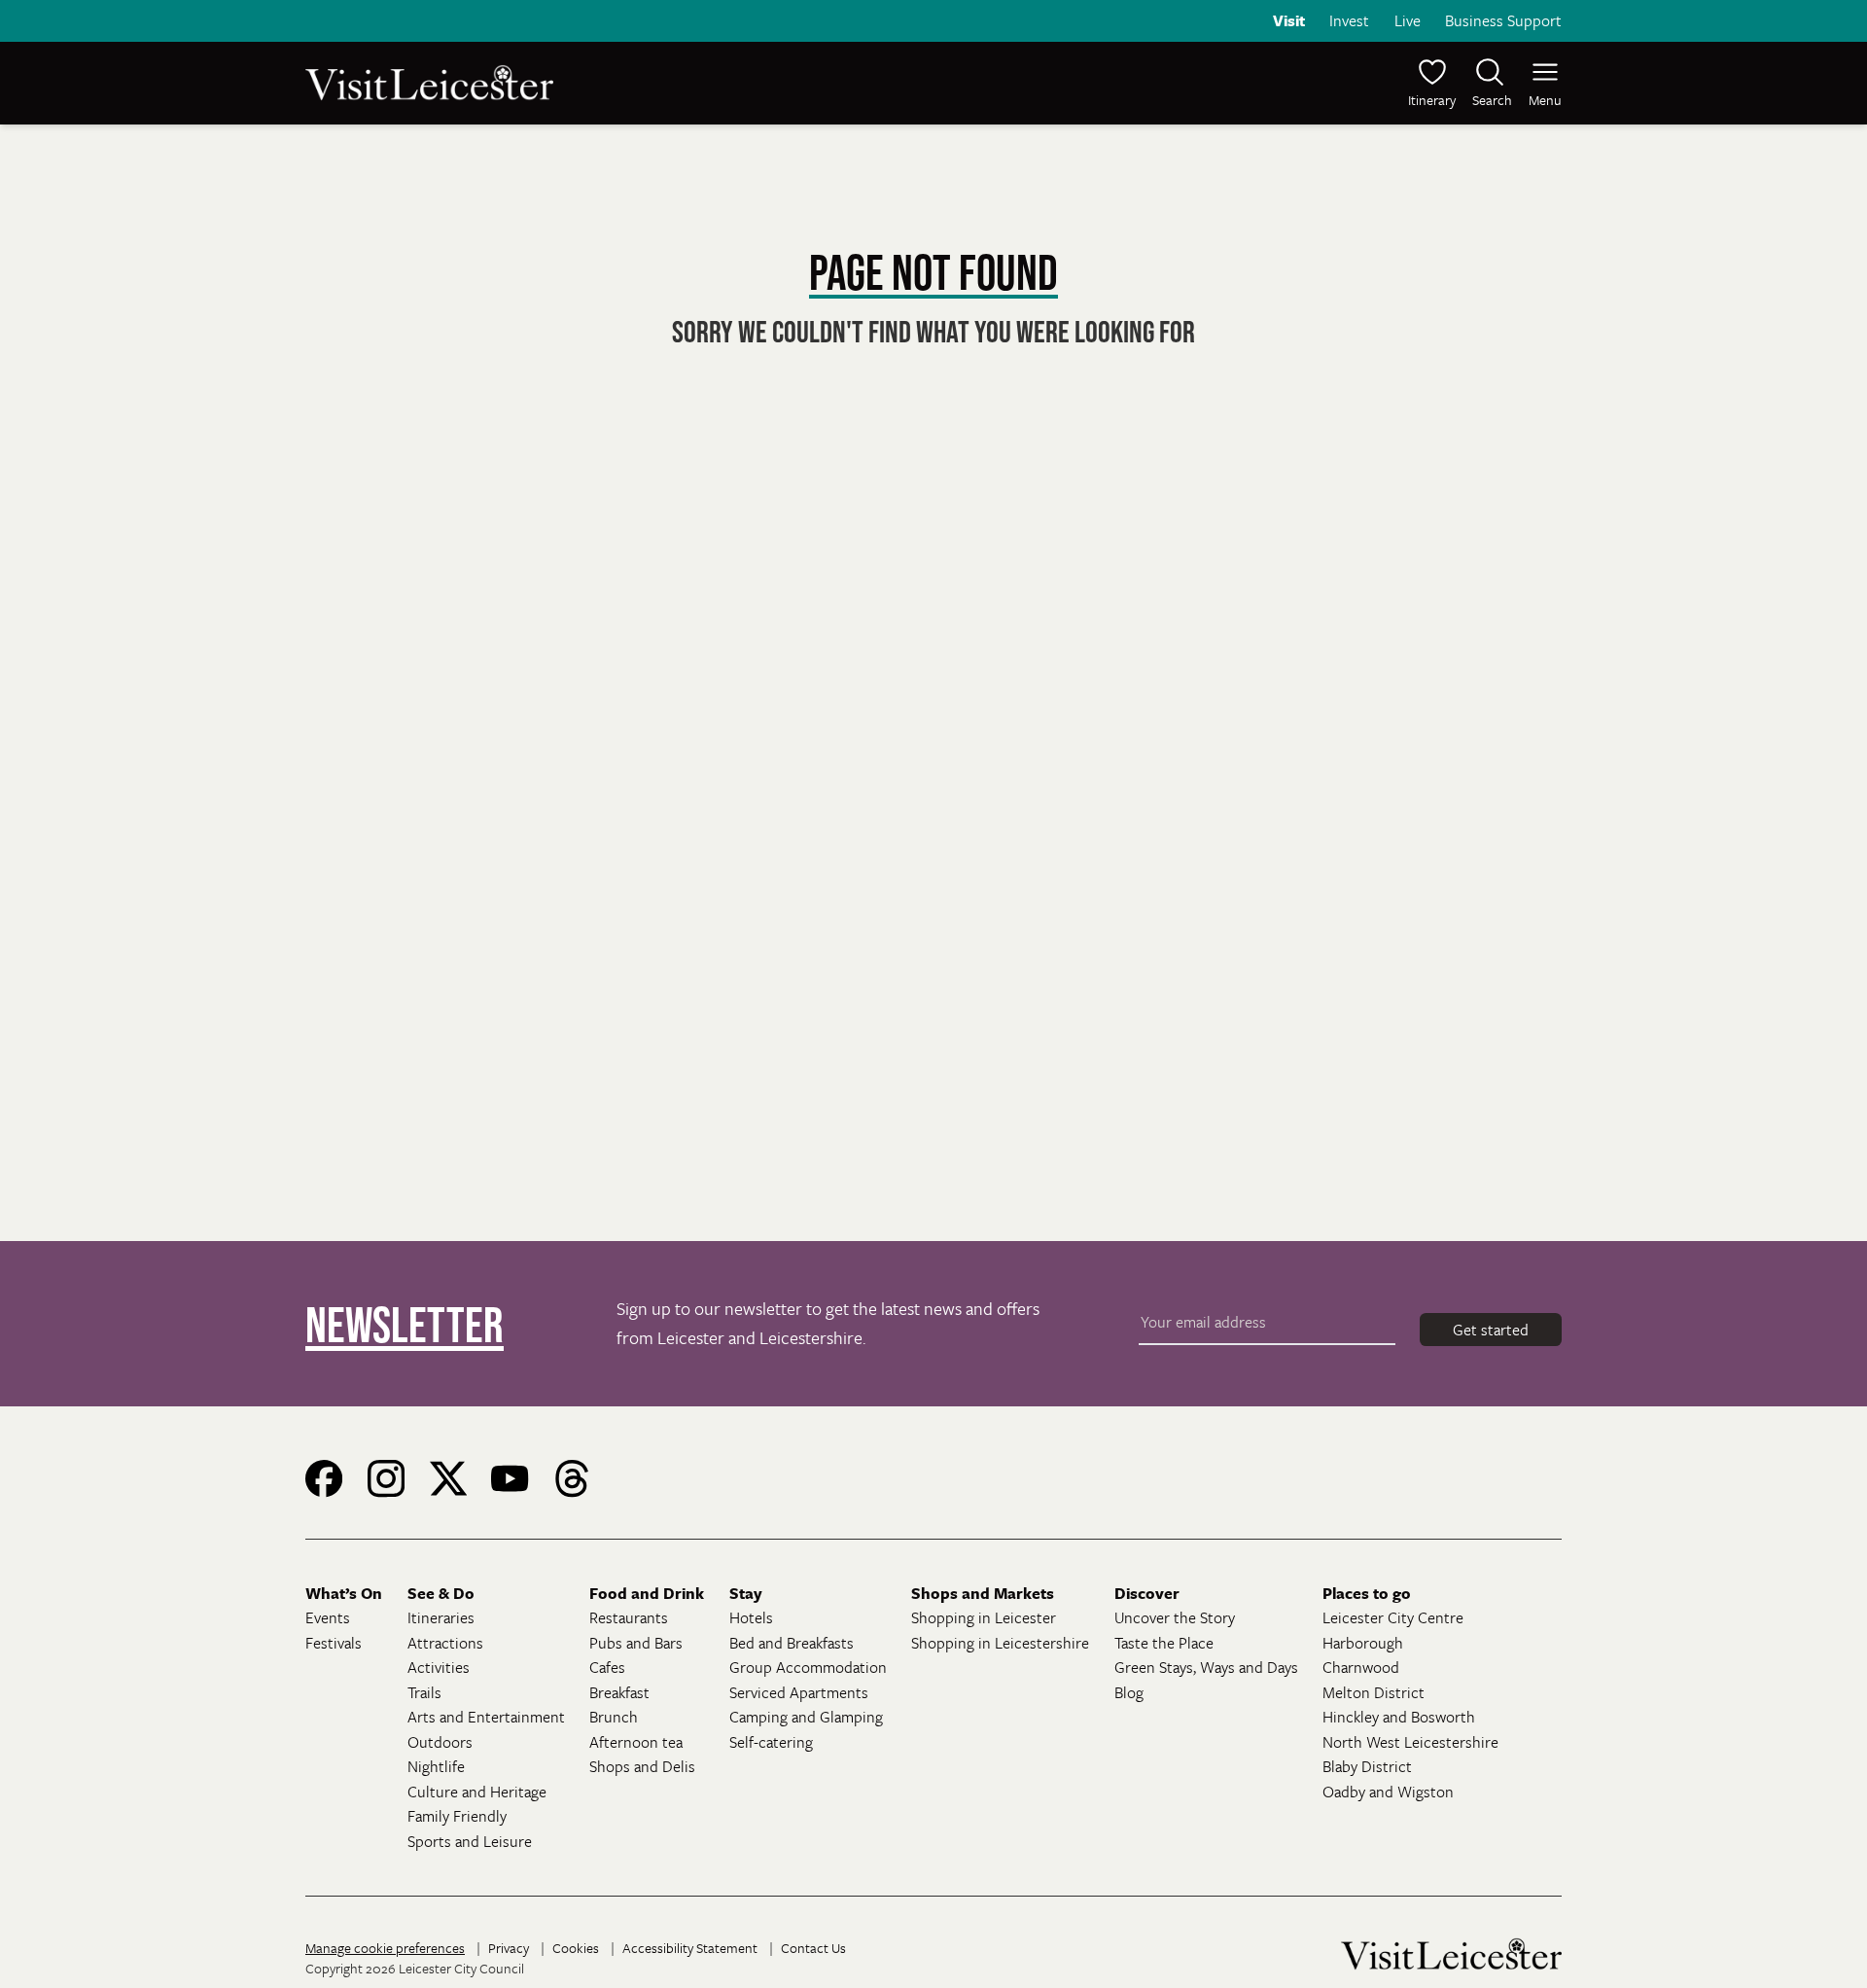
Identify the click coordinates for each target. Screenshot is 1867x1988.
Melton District (1374, 1692)
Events (328, 1617)
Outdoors (440, 1742)
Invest (1349, 20)
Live (1408, 20)
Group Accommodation (808, 1667)
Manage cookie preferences (385, 1948)
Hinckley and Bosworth (1399, 1717)
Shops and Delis (642, 1766)
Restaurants (629, 1617)
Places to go (1367, 1593)
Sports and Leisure (470, 1841)
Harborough (1363, 1643)
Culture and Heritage (477, 1792)
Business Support (1503, 20)
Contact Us (813, 1948)
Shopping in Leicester (984, 1617)
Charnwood (1361, 1667)
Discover (1147, 1593)
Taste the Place (1164, 1643)
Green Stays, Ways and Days (1206, 1667)
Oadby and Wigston (1388, 1792)
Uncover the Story (1175, 1617)
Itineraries (441, 1617)
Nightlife (436, 1766)
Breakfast (619, 1692)
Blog (1129, 1692)
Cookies (576, 1948)
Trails (424, 1692)
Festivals (334, 1643)
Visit (1289, 20)
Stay (746, 1593)
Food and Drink (647, 1593)
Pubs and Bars (636, 1643)
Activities (439, 1667)
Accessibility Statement (690, 1948)
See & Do (441, 1593)
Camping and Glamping (806, 1717)
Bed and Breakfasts (792, 1643)
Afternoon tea (636, 1742)
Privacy (509, 1948)
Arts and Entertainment (486, 1717)
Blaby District (1367, 1766)
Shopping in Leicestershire (1000, 1643)
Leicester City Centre (1393, 1617)
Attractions (445, 1643)
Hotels (751, 1617)
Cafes (607, 1667)
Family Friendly (457, 1816)
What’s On (344, 1593)
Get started (1491, 1330)
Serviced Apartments (799, 1692)
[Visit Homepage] (617, 83)
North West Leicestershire (1410, 1742)
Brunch (614, 1717)
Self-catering (771, 1742)
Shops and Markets (983, 1593)
